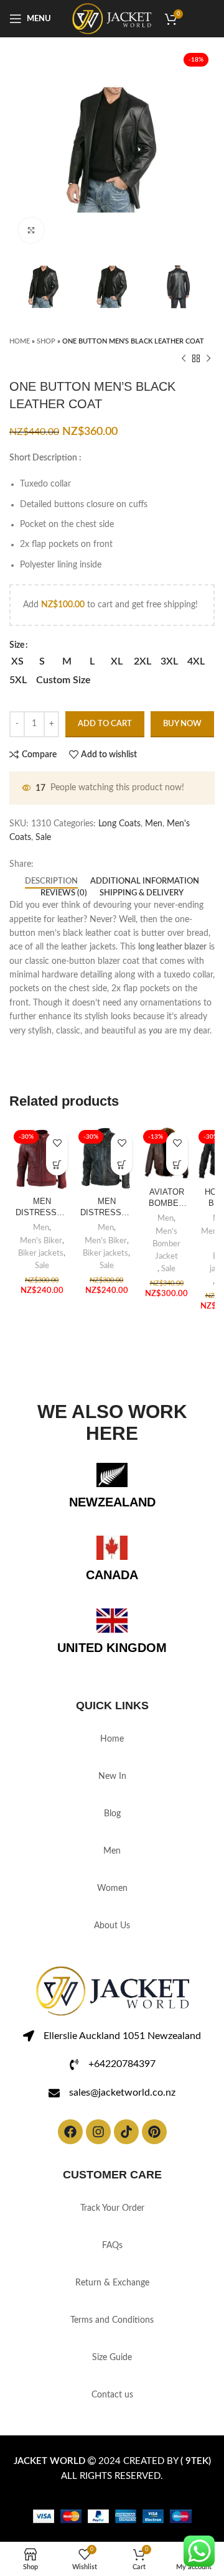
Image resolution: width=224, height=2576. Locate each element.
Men (154, 824)
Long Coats (119, 824)
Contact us (112, 2395)
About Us (112, 1926)
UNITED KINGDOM (112, 1648)
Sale (43, 838)
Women (112, 1888)
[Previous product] (184, 359)
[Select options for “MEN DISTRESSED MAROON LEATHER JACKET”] (57, 1164)
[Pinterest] (154, 2132)
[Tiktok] (126, 2132)
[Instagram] (98, 2132)
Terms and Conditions (112, 2320)
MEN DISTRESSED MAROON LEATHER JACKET (42, 1208)
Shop (46, 341)
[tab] (51, 882)
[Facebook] (70, 2132)
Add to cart (105, 724)
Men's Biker (41, 1241)
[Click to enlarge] (31, 230)
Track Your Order (112, 2208)
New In (112, 1776)
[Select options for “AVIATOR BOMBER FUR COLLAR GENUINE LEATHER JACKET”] (177, 1164)
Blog (112, 1814)
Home (20, 341)
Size (17, 645)
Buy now (182, 724)
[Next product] (208, 359)
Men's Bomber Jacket (166, 1244)
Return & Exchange (112, 2283)
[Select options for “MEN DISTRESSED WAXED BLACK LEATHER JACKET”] (122, 1164)
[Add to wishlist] (57, 1143)
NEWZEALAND (112, 1502)
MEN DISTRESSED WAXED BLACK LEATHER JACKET (106, 1208)
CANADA (112, 1575)
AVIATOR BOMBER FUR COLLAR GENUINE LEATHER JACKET (166, 1198)
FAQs (112, 2246)
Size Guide (112, 2358)
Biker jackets (41, 1253)
